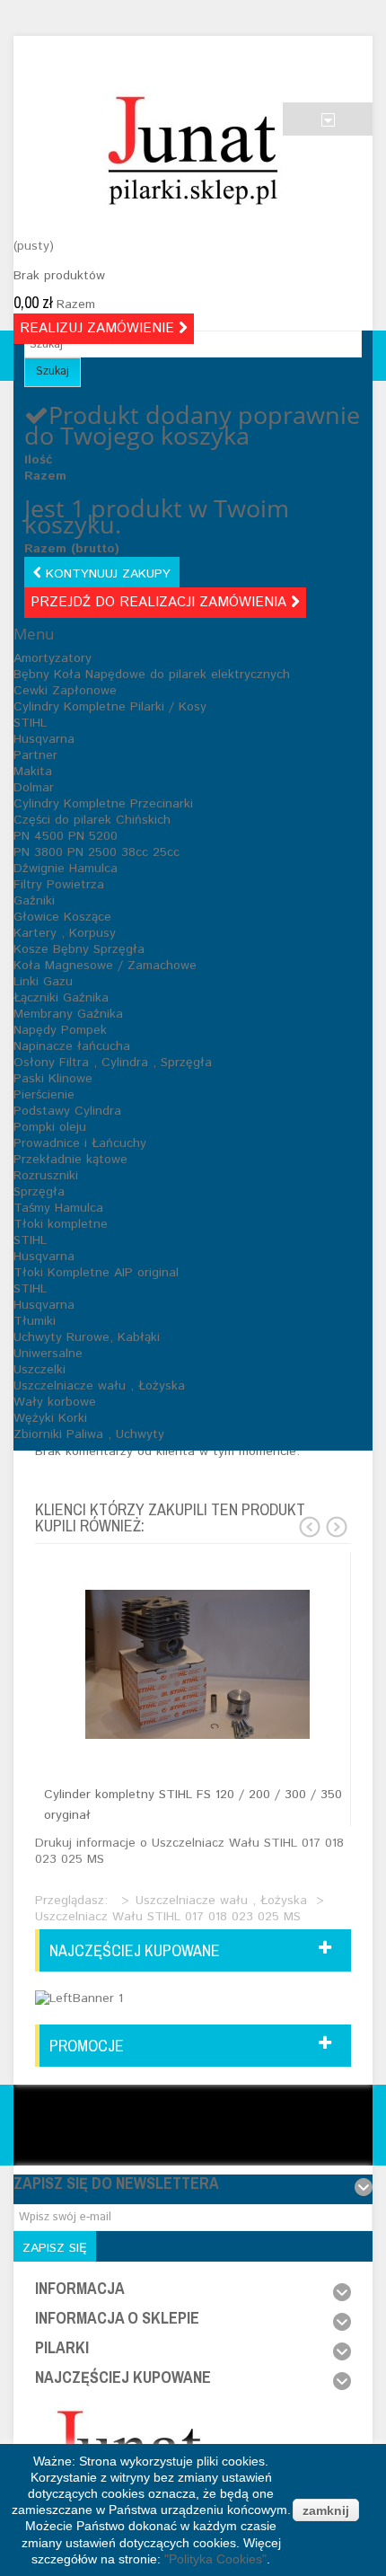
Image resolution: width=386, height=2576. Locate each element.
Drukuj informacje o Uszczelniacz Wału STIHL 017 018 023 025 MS (189, 1851)
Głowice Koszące (62, 917)
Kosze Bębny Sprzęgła (79, 949)
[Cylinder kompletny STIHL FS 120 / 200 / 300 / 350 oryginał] (197, 1664)
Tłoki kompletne (61, 1224)
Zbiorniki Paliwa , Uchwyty (89, 1434)
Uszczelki (39, 1370)
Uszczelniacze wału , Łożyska (99, 1386)
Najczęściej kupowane (135, 1950)
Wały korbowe (55, 1402)
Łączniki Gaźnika (61, 998)
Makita (33, 772)
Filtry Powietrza (59, 885)
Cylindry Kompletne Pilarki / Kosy (110, 707)
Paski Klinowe (53, 1079)
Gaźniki (34, 901)
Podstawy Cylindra (67, 1111)
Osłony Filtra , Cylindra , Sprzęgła (113, 1063)
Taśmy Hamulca (58, 1208)
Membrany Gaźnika (68, 1014)
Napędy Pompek (60, 1030)
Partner (35, 755)
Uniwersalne (48, 1354)
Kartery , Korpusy (65, 933)
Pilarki (62, 2347)
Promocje (87, 2046)
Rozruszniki (46, 1176)
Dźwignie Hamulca (66, 869)
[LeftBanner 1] (79, 1998)
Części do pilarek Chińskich (92, 820)
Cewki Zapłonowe (65, 691)
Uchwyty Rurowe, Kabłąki (87, 1337)
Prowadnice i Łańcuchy (80, 1143)
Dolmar (34, 788)
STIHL (30, 723)
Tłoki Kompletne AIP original (96, 1273)
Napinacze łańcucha (72, 1046)
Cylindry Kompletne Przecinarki (103, 804)
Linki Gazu (43, 982)
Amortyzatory (53, 658)
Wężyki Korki (50, 1418)
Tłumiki (35, 1321)
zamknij (326, 2510)
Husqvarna (44, 739)
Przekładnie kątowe (70, 1160)
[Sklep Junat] (193, 151)
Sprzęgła (39, 1192)
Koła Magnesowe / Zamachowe (105, 966)
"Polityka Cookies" (215, 2559)
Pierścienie (44, 1095)
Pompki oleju (50, 1127)
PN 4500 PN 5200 (66, 836)
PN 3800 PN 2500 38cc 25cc (96, 852)
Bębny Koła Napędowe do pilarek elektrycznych (152, 675)
